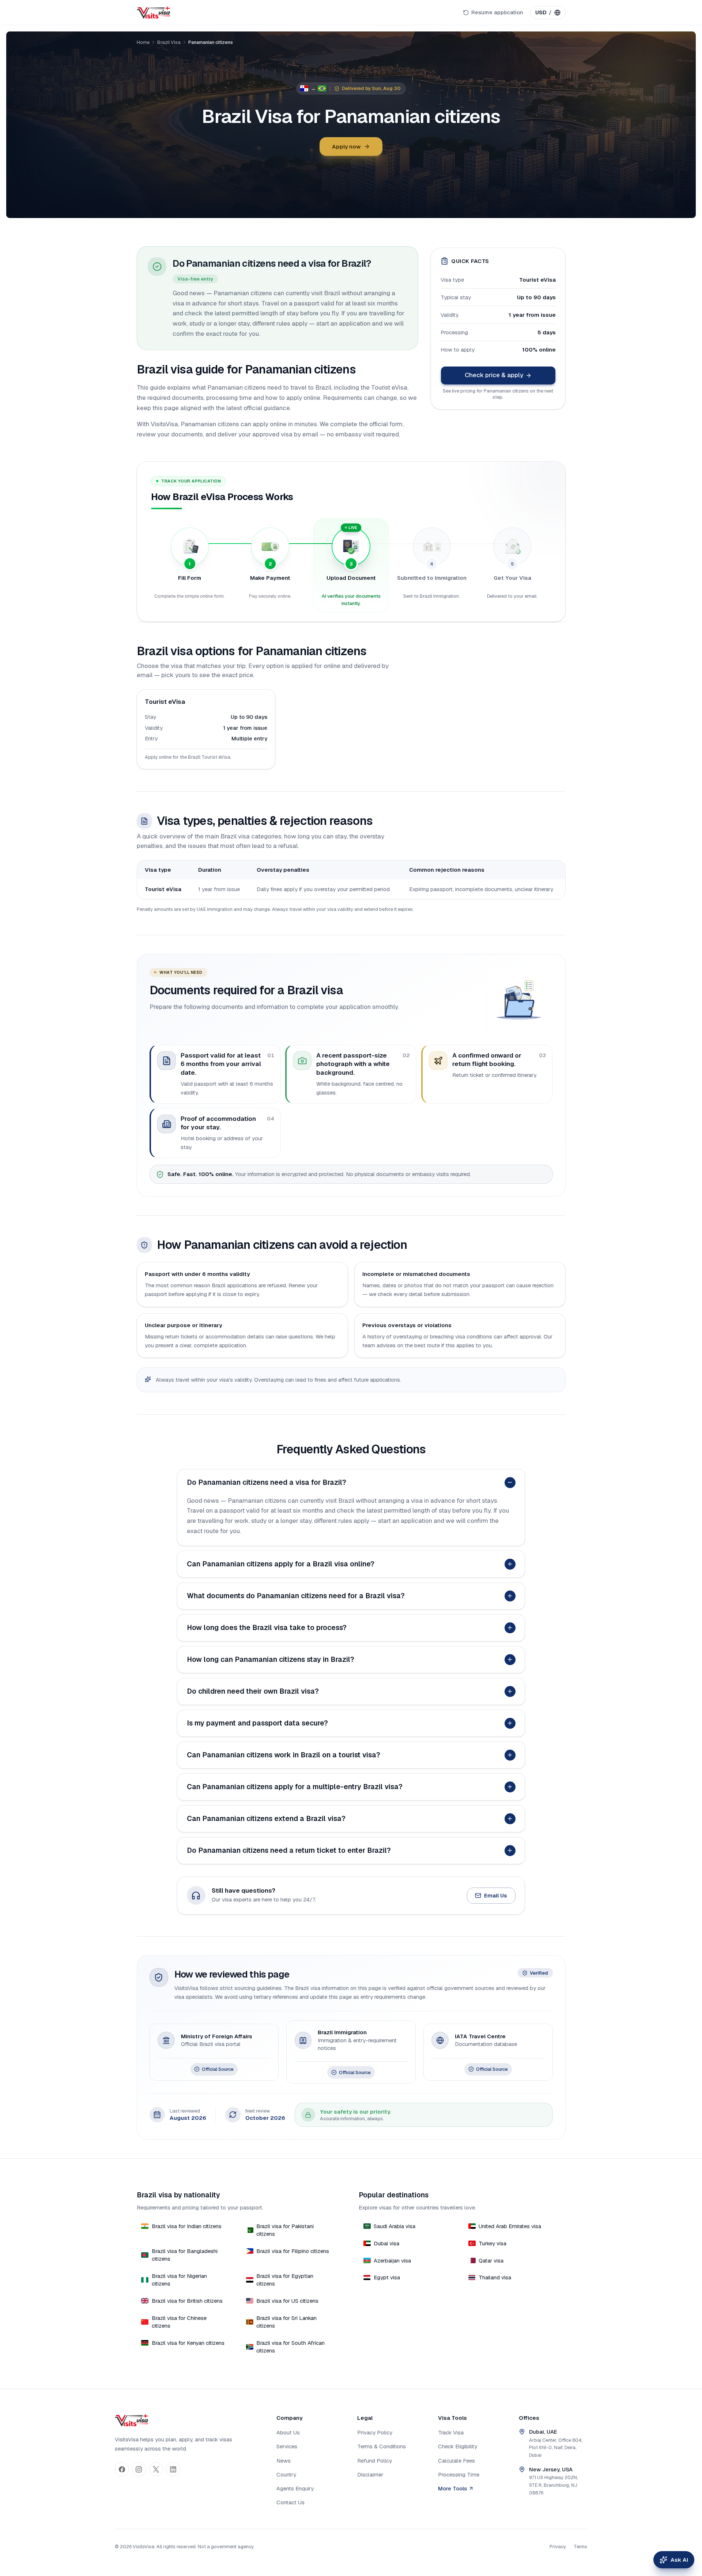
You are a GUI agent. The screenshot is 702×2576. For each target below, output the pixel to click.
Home (143, 42)
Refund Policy (375, 2461)
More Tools (452, 2488)
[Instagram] (139, 2469)
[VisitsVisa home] (153, 12)
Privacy (558, 2547)
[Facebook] (122, 2469)
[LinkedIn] (173, 2469)
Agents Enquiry (295, 2488)
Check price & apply (494, 375)
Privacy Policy (375, 2432)
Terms (580, 2547)
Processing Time (459, 2474)
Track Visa (451, 2432)
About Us (288, 2432)
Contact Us (290, 2502)
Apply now (346, 147)
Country (286, 2474)
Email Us (496, 1895)
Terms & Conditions (382, 2446)
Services (287, 2446)
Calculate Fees (456, 2461)
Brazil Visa (169, 42)
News (284, 2461)
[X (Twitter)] (156, 2469)
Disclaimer (370, 2474)
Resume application (497, 12)
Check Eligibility (458, 2446)
